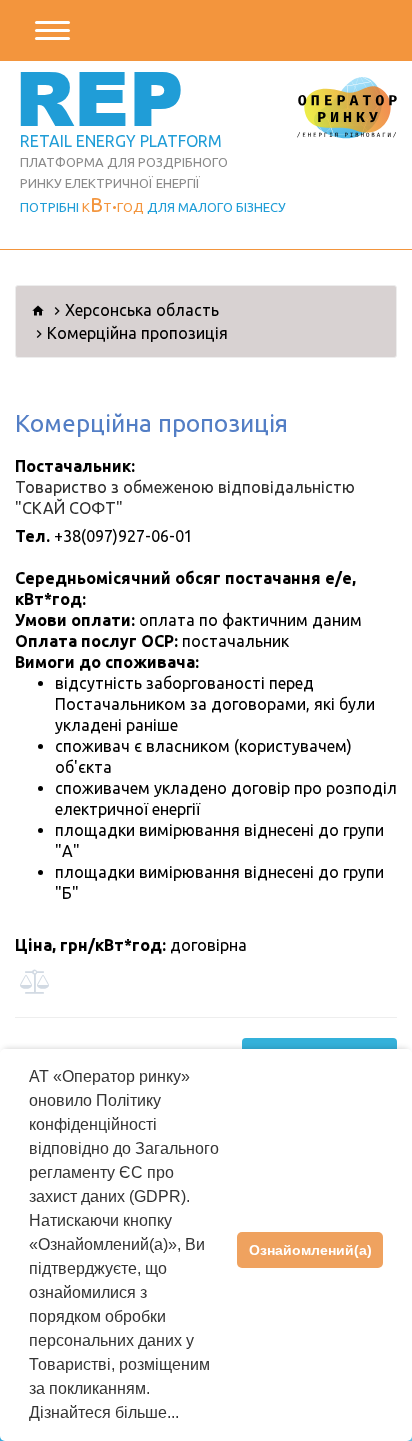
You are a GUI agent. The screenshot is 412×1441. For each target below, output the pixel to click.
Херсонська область (142, 310)
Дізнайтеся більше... (104, 1412)
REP (99, 96)
